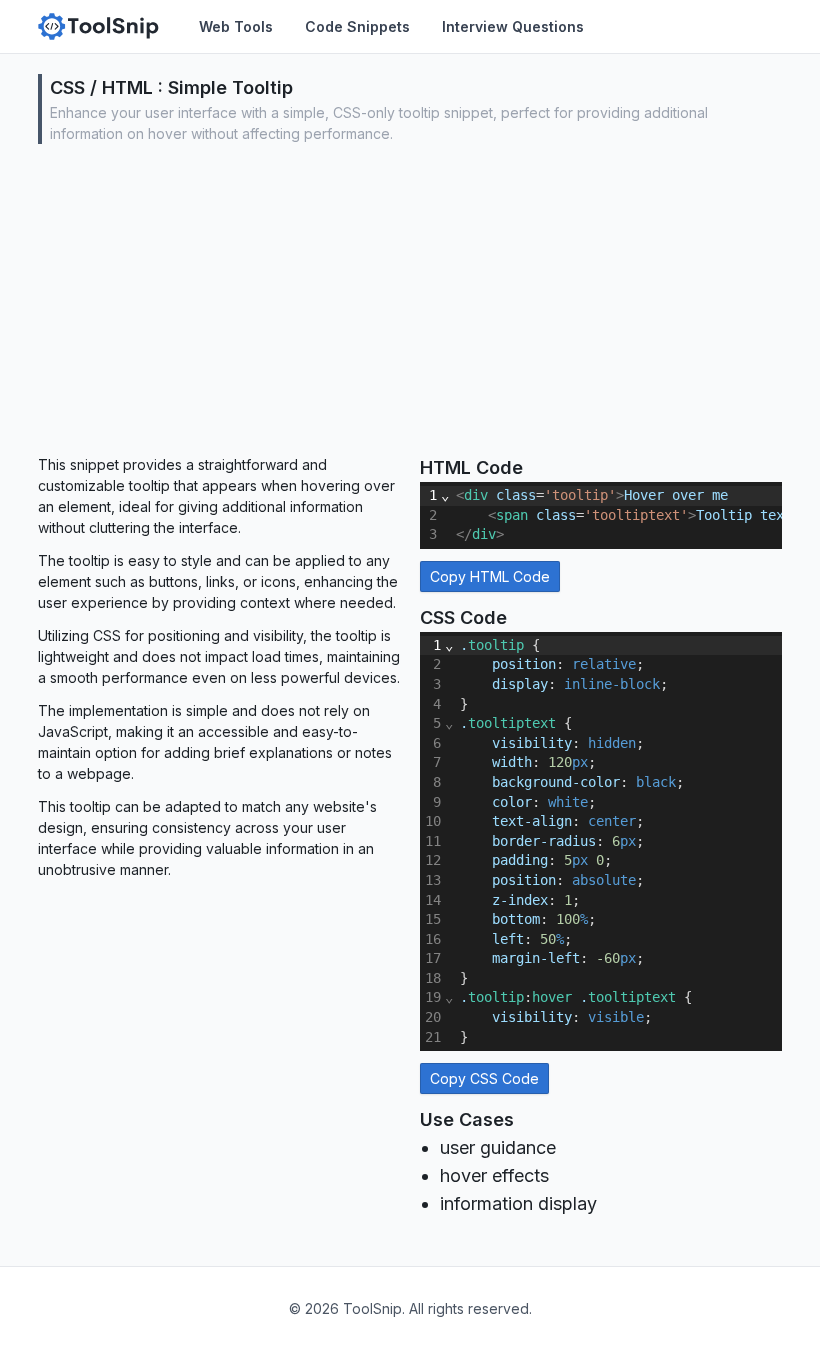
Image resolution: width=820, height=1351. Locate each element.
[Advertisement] (410, 304)
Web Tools (236, 26)
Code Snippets (357, 26)
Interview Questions (513, 26)
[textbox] (618, 841)
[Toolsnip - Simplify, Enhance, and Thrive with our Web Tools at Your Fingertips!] (98, 26)
